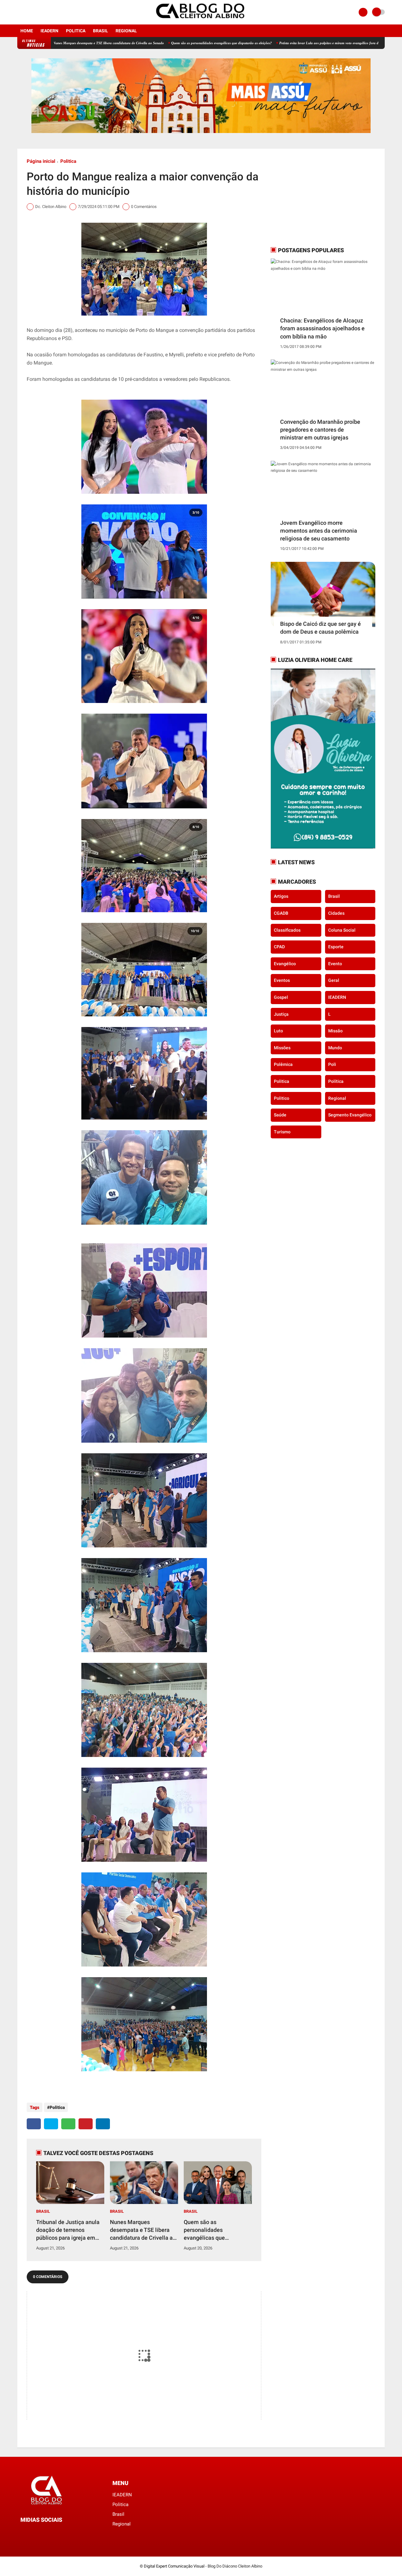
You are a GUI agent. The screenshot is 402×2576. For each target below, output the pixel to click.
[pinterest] (86, 2124)
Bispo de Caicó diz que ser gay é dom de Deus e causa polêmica (321, 628)
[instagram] (28, 12)
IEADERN (49, 31)
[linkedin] (103, 2124)
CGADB (281, 913)
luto (278, 1031)
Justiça (281, 1014)
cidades (336, 913)
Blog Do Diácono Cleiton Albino (235, 2566)
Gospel (281, 997)
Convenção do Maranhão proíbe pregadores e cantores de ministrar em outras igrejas (320, 430)
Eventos (282, 980)
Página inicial (41, 161)
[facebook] (19, 12)
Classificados (287, 930)
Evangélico (285, 964)
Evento (335, 964)
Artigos (281, 896)
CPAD (279, 947)
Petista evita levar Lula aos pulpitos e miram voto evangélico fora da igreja (263, 43)
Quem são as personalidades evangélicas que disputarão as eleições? (150, 43)
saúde (280, 1115)
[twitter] (51, 2124)
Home (27, 31)
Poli (332, 1064)
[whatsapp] (68, 2124)
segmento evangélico (350, 1115)
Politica (76, 31)
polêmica (283, 1064)
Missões (282, 1048)
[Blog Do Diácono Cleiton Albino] (201, 21)
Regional (126, 31)
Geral (334, 980)
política (336, 1081)
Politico (282, 1098)
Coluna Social (342, 930)
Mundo (335, 1048)
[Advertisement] (310, 197)
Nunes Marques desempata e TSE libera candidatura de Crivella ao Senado (143, 2230)
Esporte (336, 947)
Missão (335, 1031)
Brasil (100, 31)
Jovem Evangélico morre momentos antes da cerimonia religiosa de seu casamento (319, 531)
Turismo (282, 1132)
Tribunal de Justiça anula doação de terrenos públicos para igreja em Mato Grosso (68, 2230)
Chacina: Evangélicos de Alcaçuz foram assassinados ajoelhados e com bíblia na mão (322, 328)
